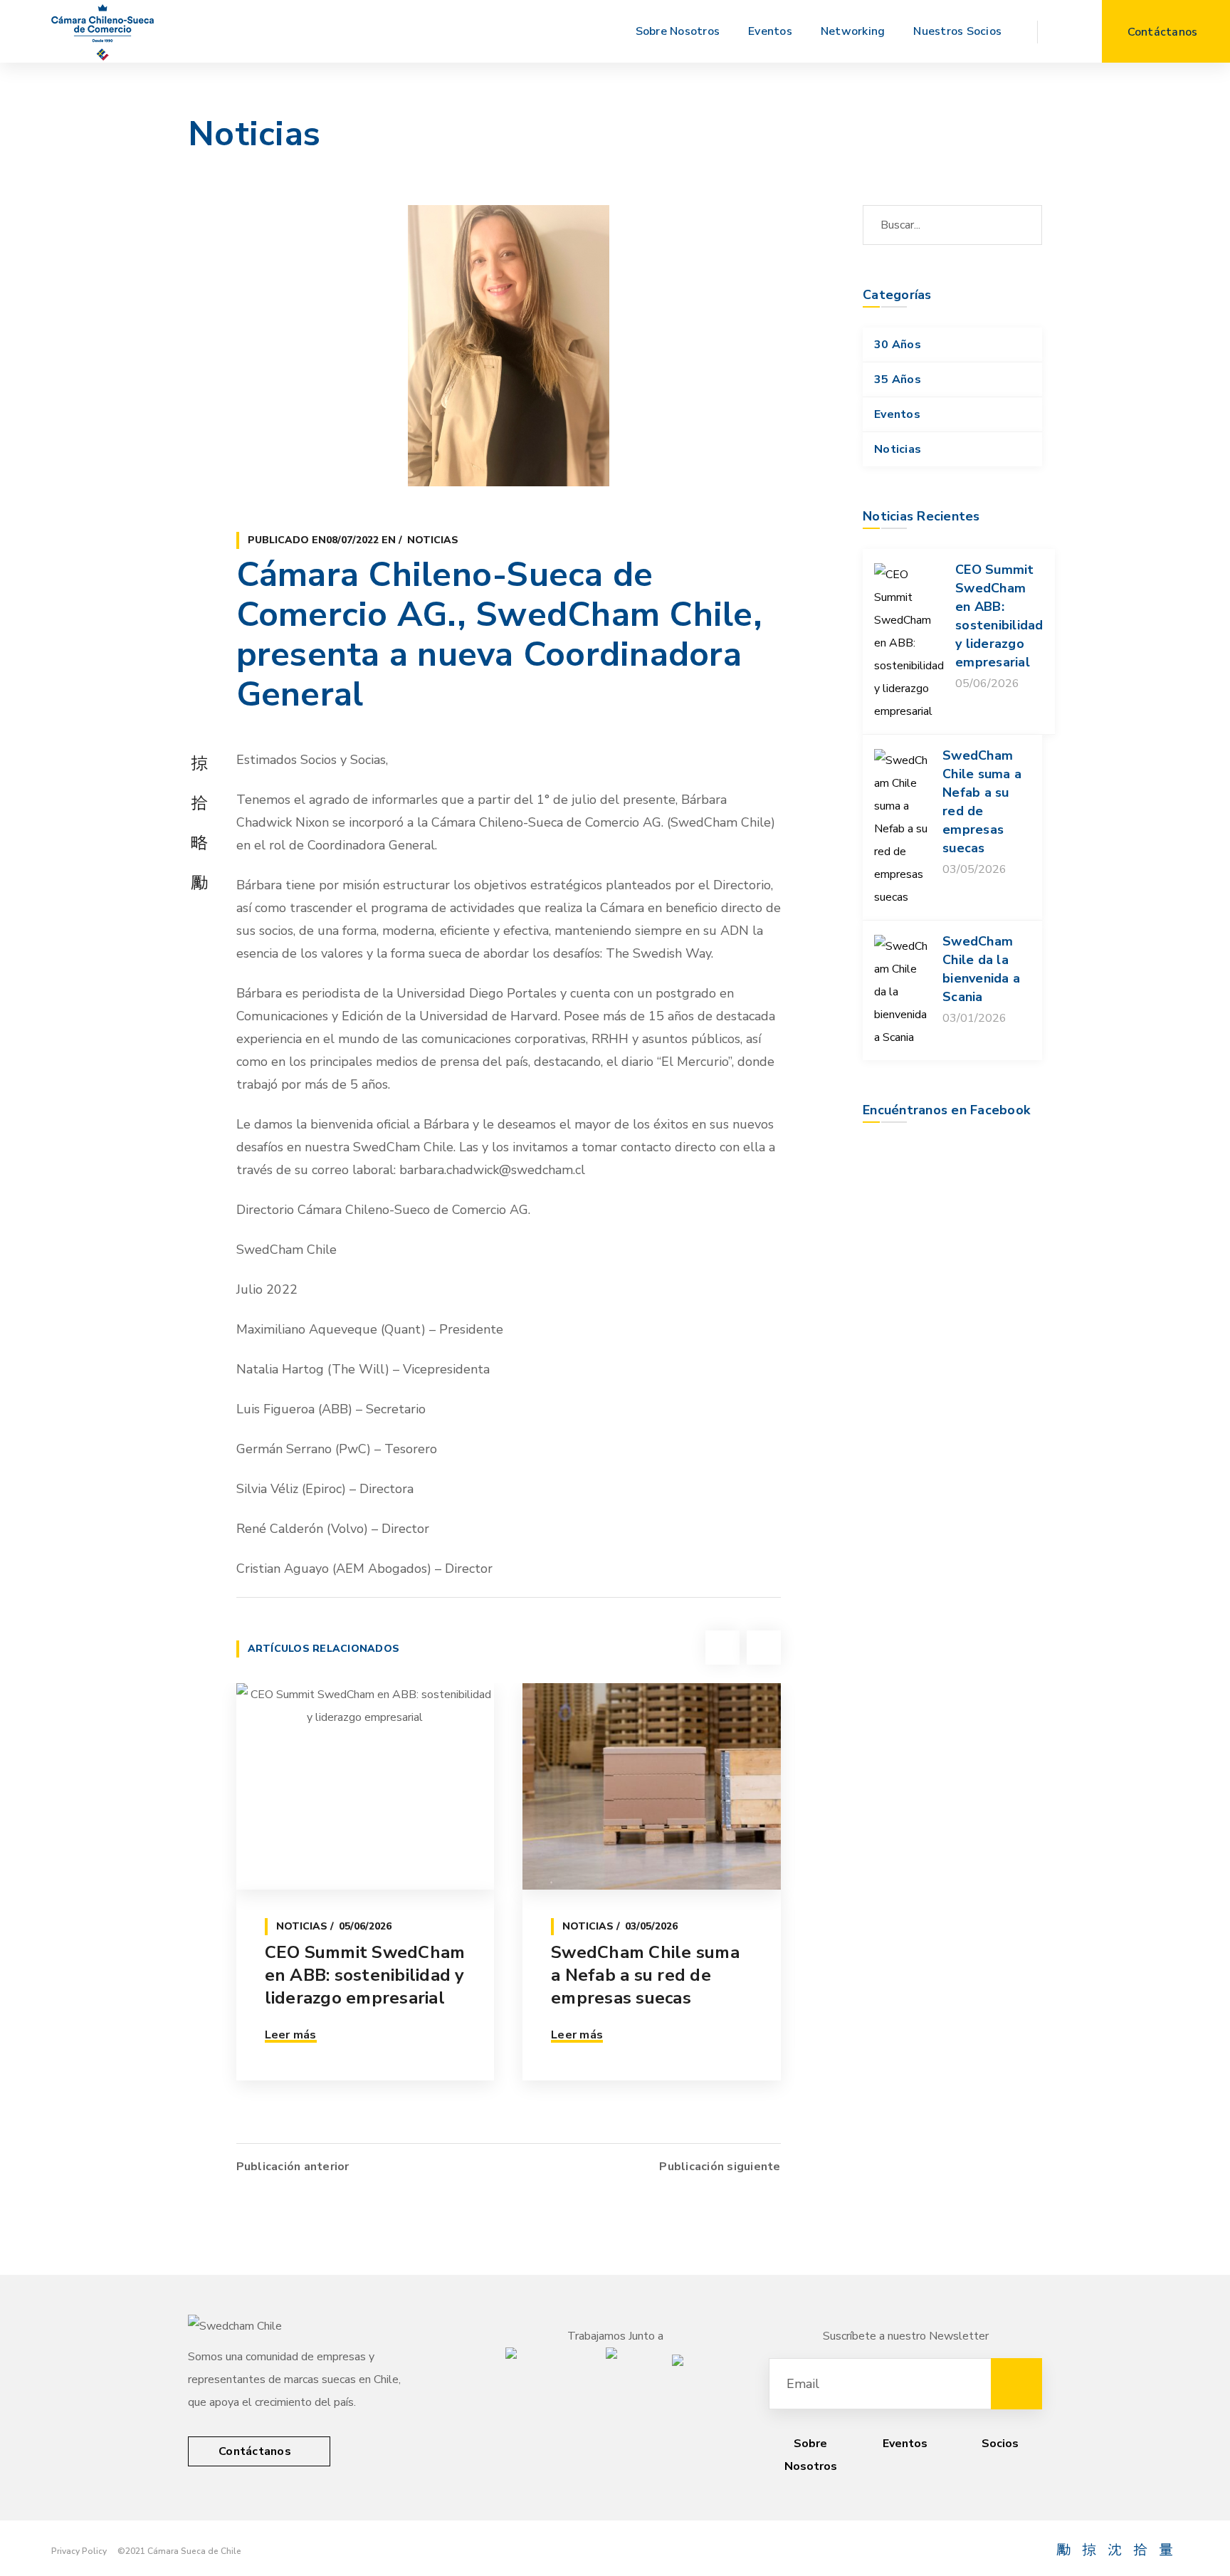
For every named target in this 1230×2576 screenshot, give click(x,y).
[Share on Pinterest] (199, 842)
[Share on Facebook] (199, 763)
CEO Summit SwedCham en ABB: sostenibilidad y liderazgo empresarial (365, 1975)
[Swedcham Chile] (102, 31)
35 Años (898, 379)
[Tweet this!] (199, 802)
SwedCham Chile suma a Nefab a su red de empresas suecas (645, 1975)
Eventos (897, 414)
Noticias (433, 540)
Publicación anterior (293, 2167)
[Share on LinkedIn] (199, 882)
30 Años (898, 345)
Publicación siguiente (720, 2167)
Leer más (291, 2035)
